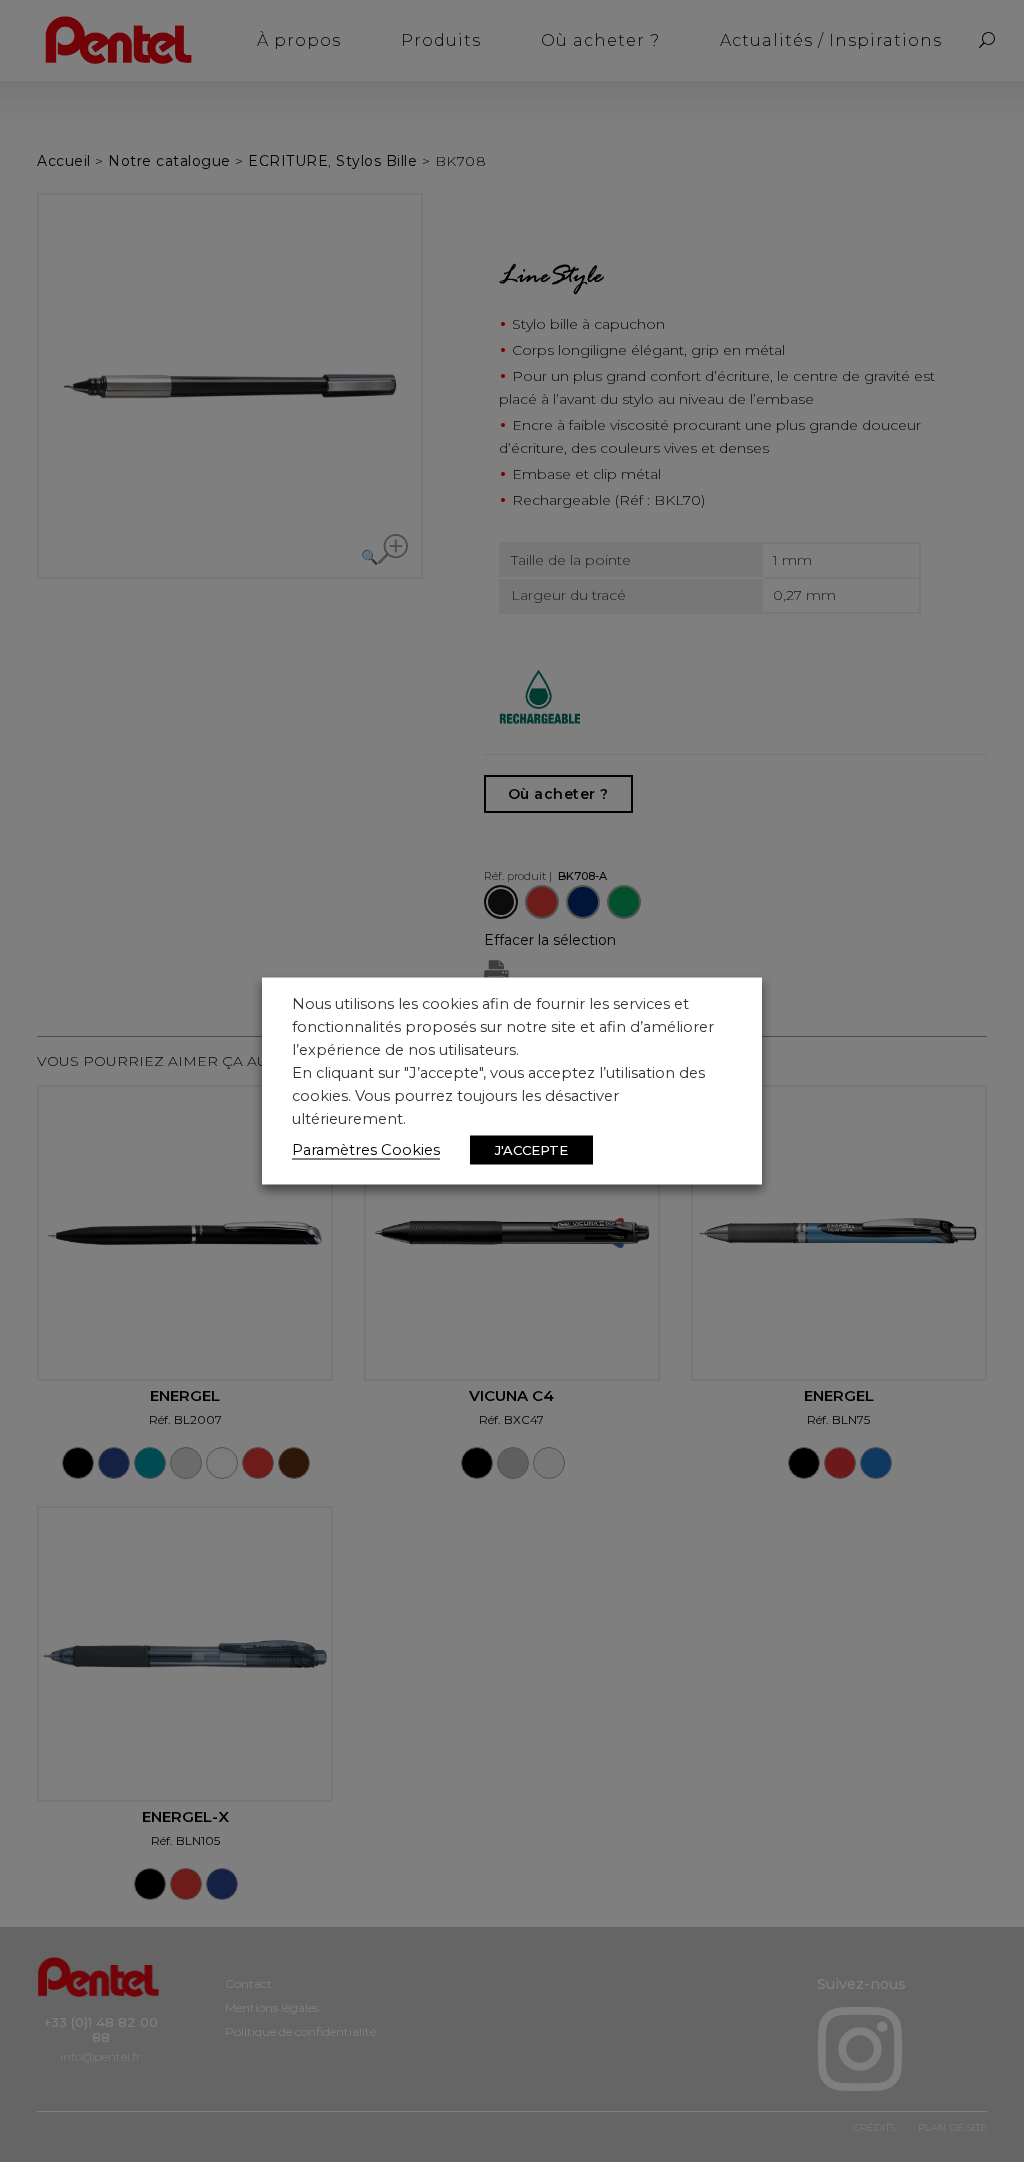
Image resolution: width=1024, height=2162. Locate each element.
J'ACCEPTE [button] (531, 1150)
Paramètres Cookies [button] (366, 1150)
